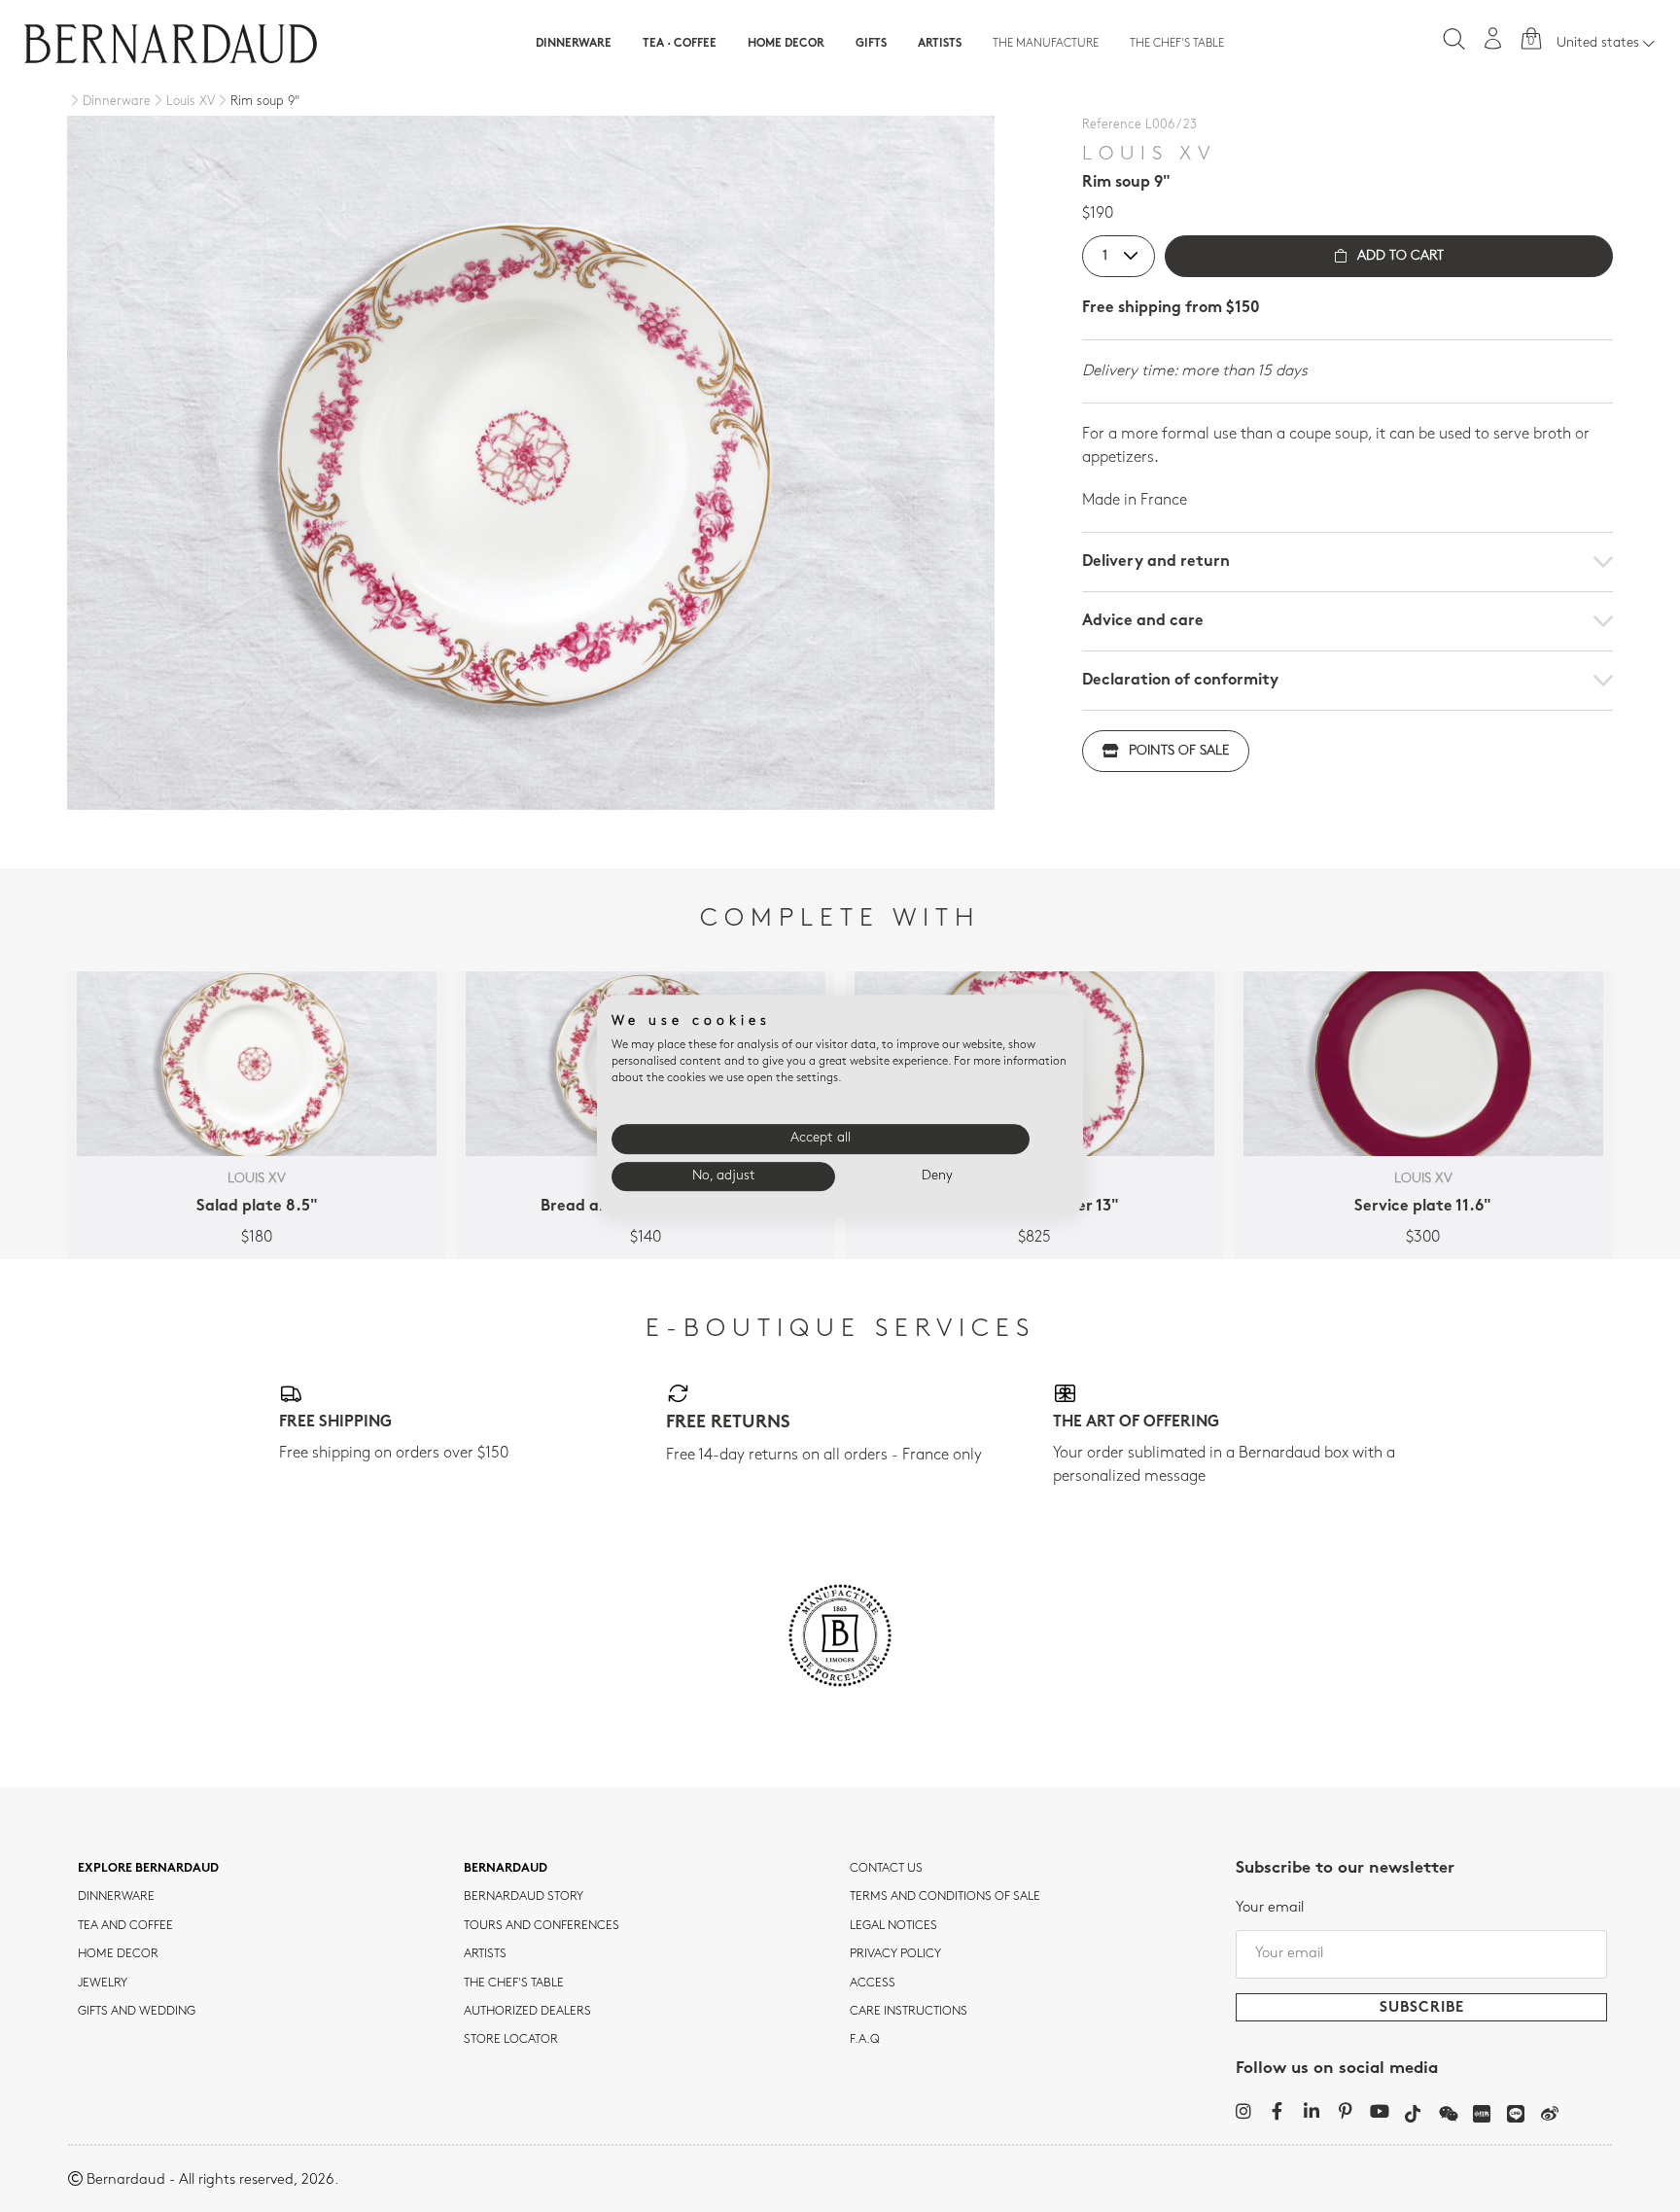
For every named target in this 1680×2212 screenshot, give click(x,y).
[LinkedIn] (1311, 2111)
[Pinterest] (1345, 2111)
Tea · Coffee (680, 44)
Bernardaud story (524, 1897)
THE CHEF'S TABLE (514, 1984)
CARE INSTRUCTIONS (909, 2012)
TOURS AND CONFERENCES (542, 1926)
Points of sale (1179, 751)
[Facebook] (1277, 2111)
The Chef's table (1177, 44)
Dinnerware (574, 44)
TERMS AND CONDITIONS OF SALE (945, 1897)
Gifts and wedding (137, 2012)
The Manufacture (1046, 44)
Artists (940, 44)
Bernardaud (506, 1869)
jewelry (103, 1984)
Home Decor (786, 44)
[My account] (1493, 38)
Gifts (871, 44)
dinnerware (116, 1897)
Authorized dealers (527, 2012)
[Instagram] (1243, 2111)
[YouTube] (1379, 2111)
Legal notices (893, 1926)
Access (873, 1984)
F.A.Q (865, 2040)
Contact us (886, 1869)
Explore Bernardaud (148, 1869)
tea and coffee (125, 1926)
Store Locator (511, 2040)
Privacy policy (895, 1954)
